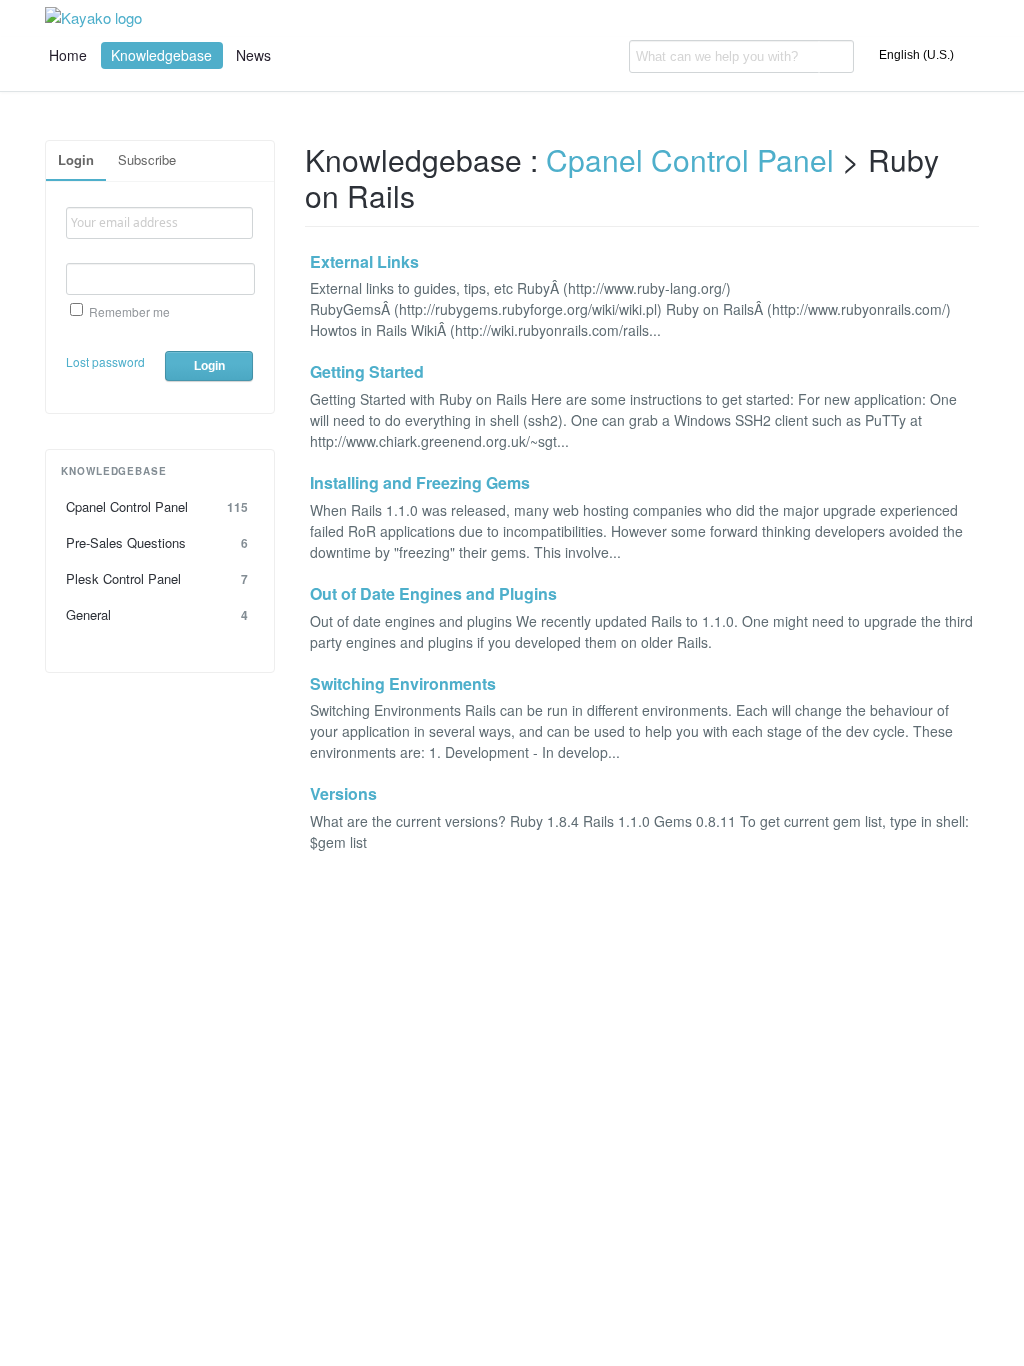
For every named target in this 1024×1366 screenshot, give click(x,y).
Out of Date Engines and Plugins (433, 594)
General (157, 614)
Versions (343, 794)
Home (68, 55)
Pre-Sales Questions (157, 542)
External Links (364, 262)
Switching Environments (403, 684)
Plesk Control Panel (157, 578)
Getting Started (367, 372)
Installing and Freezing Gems (420, 483)
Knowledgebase (161, 55)
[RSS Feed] (972, 168)
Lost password (105, 361)
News (253, 55)
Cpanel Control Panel (157, 506)
